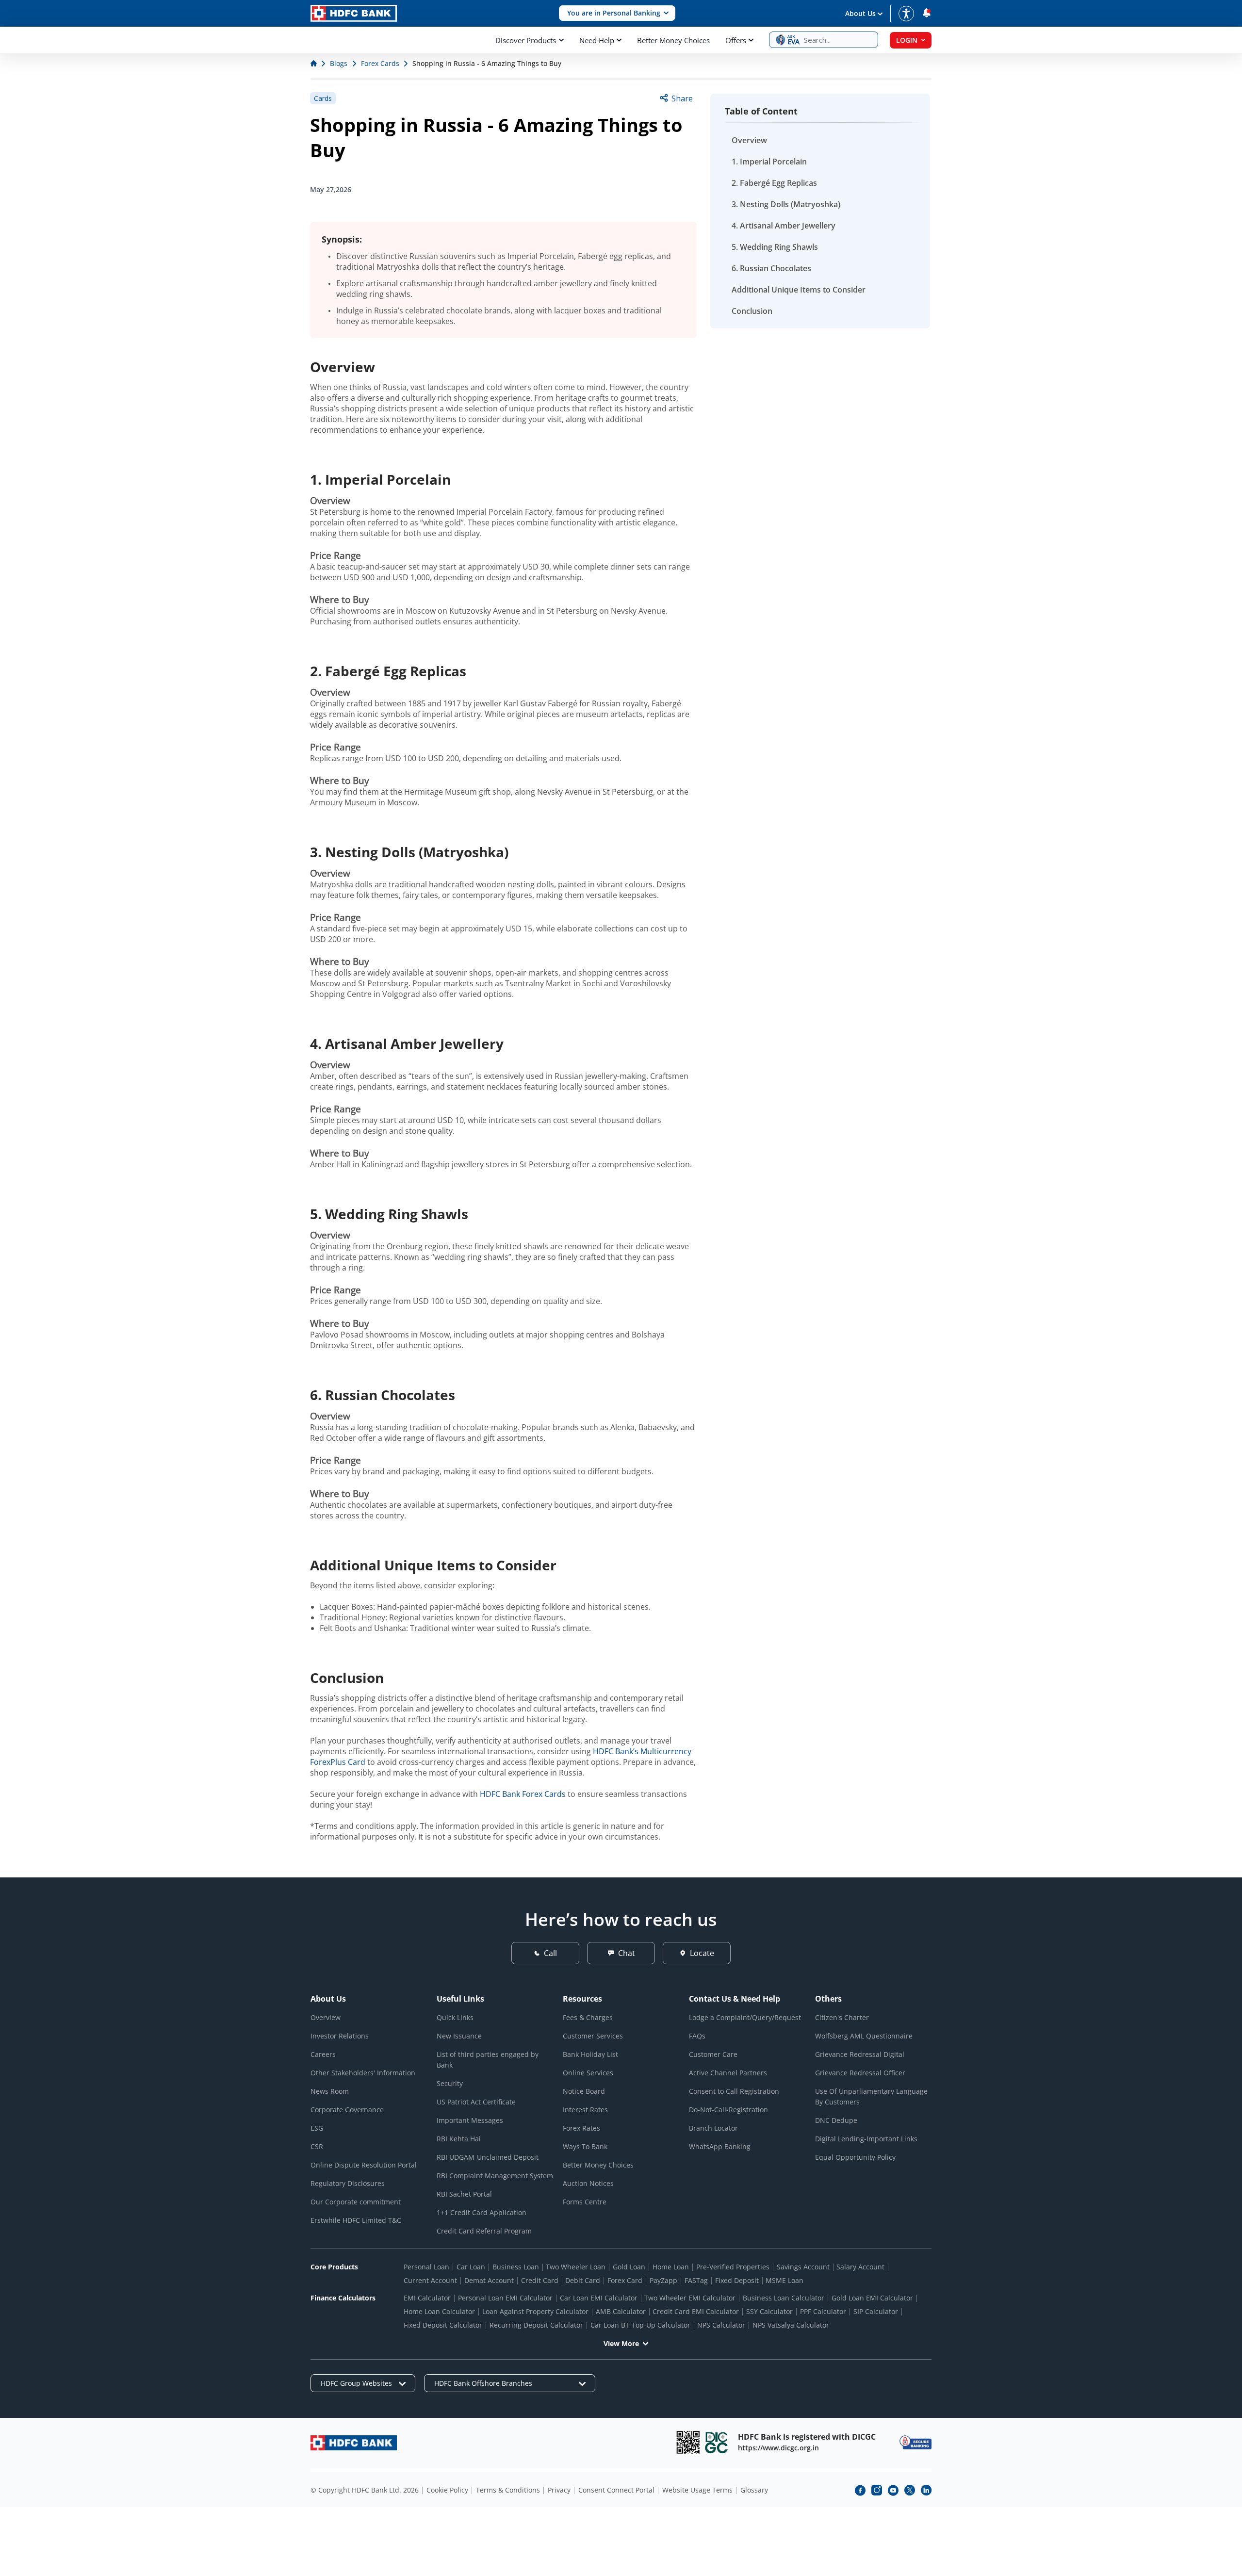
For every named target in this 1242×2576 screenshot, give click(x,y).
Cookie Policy (447, 2490)
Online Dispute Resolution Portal (364, 2165)
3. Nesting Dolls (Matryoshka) (786, 204)
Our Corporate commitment (356, 2202)
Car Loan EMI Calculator (599, 2298)
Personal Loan (426, 2267)
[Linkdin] (926, 2490)
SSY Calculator (769, 2311)
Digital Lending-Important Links (866, 2139)
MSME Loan (784, 2280)
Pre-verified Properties (733, 2267)
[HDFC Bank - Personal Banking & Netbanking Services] (354, 2443)
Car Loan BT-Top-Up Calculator (640, 2325)
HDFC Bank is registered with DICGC (807, 2437)
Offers (736, 40)
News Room (330, 2091)
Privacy (559, 2490)
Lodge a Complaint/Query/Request (745, 2017)
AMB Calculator (621, 2311)
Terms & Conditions (508, 2490)
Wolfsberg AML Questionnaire (864, 2036)
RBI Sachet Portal (464, 2194)
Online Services (588, 2073)
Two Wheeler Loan (576, 2267)
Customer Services (593, 2036)
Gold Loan (629, 2267)
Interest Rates (585, 2110)
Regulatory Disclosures (348, 2183)
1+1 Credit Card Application (482, 2212)
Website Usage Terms (697, 2490)
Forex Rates (581, 2128)
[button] (617, 13)
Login (907, 40)
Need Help (597, 40)
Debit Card (583, 2280)
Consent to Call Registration (734, 2091)
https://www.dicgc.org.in (778, 2448)
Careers (323, 2054)
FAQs (697, 2036)
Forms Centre (585, 2202)
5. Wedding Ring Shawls (775, 247)
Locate (702, 1953)
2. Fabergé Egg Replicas (774, 183)
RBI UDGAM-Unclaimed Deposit (488, 2157)
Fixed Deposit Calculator (443, 2325)
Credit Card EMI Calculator (696, 2311)
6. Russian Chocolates (771, 268)
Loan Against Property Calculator (535, 2311)
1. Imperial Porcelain (769, 162)
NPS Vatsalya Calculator (791, 2325)
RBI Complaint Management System (495, 2176)
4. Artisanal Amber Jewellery (784, 226)
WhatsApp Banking (720, 2146)
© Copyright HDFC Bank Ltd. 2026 (365, 2490)
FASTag (696, 2280)
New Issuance (459, 2036)
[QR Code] (688, 2442)
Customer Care (713, 2054)
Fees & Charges (588, 2017)
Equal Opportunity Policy (855, 2157)
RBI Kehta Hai (459, 2139)
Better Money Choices (673, 40)
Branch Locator (713, 2128)
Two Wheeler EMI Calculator (690, 2298)
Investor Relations (340, 2036)
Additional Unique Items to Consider (799, 290)
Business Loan (516, 2267)
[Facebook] (860, 2490)
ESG (317, 2128)
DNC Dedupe (836, 2120)
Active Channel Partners (728, 2073)
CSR (317, 2146)
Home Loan (671, 2267)
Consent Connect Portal (616, 2490)
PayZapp (663, 2280)
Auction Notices (588, 2183)
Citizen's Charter (842, 2017)
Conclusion (752, 311)
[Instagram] (877, 2490)
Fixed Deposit (737, 2280)
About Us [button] (860, 13)
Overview (749, 140)
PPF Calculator (823, 2311)
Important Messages (470, 2120)
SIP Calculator (876, 2311)
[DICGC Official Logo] (717, 2442)
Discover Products (526, 40)
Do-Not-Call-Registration (728, 2110)
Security (450, 2083)
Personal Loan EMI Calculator (505, 2298)
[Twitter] (910, 2490)
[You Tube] (893, 2490)
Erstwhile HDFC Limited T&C (356, 2220)
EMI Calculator (427, 2298)
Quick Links (455, 2017)
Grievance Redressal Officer (860, 2073)
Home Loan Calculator (439, 2311)
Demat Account (489, 2280)
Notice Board (584, 2091)
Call (550, 1953)
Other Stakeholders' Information (363, 2073)
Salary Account (860, 2267)
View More (621, 2343)
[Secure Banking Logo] (915, 2442)
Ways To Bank (585, 2146)
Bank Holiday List (590, 2054)
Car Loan (471, 2267)
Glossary (754, 2490)
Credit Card (540, 2280)
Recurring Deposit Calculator (536, 2325)
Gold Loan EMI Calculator (872, 2298)
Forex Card (625, 2280)
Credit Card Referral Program (484, 2231)
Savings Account (803, 2267)
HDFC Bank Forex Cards (523, 1794)
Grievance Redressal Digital (860, 2054)
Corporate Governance (347, 2110)
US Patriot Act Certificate (476, 2102)
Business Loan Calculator (784, 2298)
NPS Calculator (721, 2325)
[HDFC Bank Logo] (354, 13)
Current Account (430, 2280)
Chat (627, 1953)
